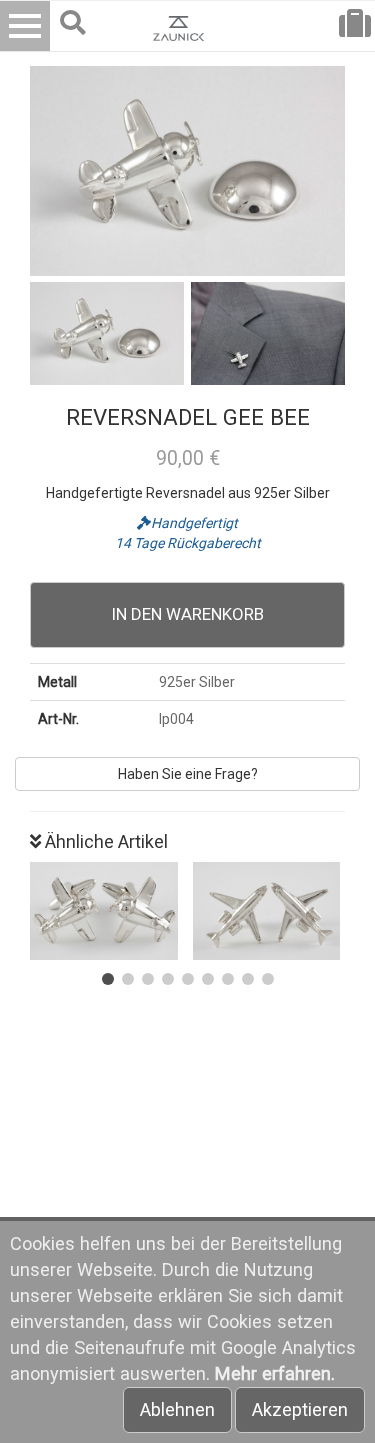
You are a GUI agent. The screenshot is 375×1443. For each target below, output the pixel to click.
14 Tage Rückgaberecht (188, 543)
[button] (108, 979)
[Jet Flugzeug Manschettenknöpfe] (269, 911)
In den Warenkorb (188, 614)
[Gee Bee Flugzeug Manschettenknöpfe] (106, 911)
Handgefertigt (194, 523)
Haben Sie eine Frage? (188, 774)
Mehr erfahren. (275, 1373)
